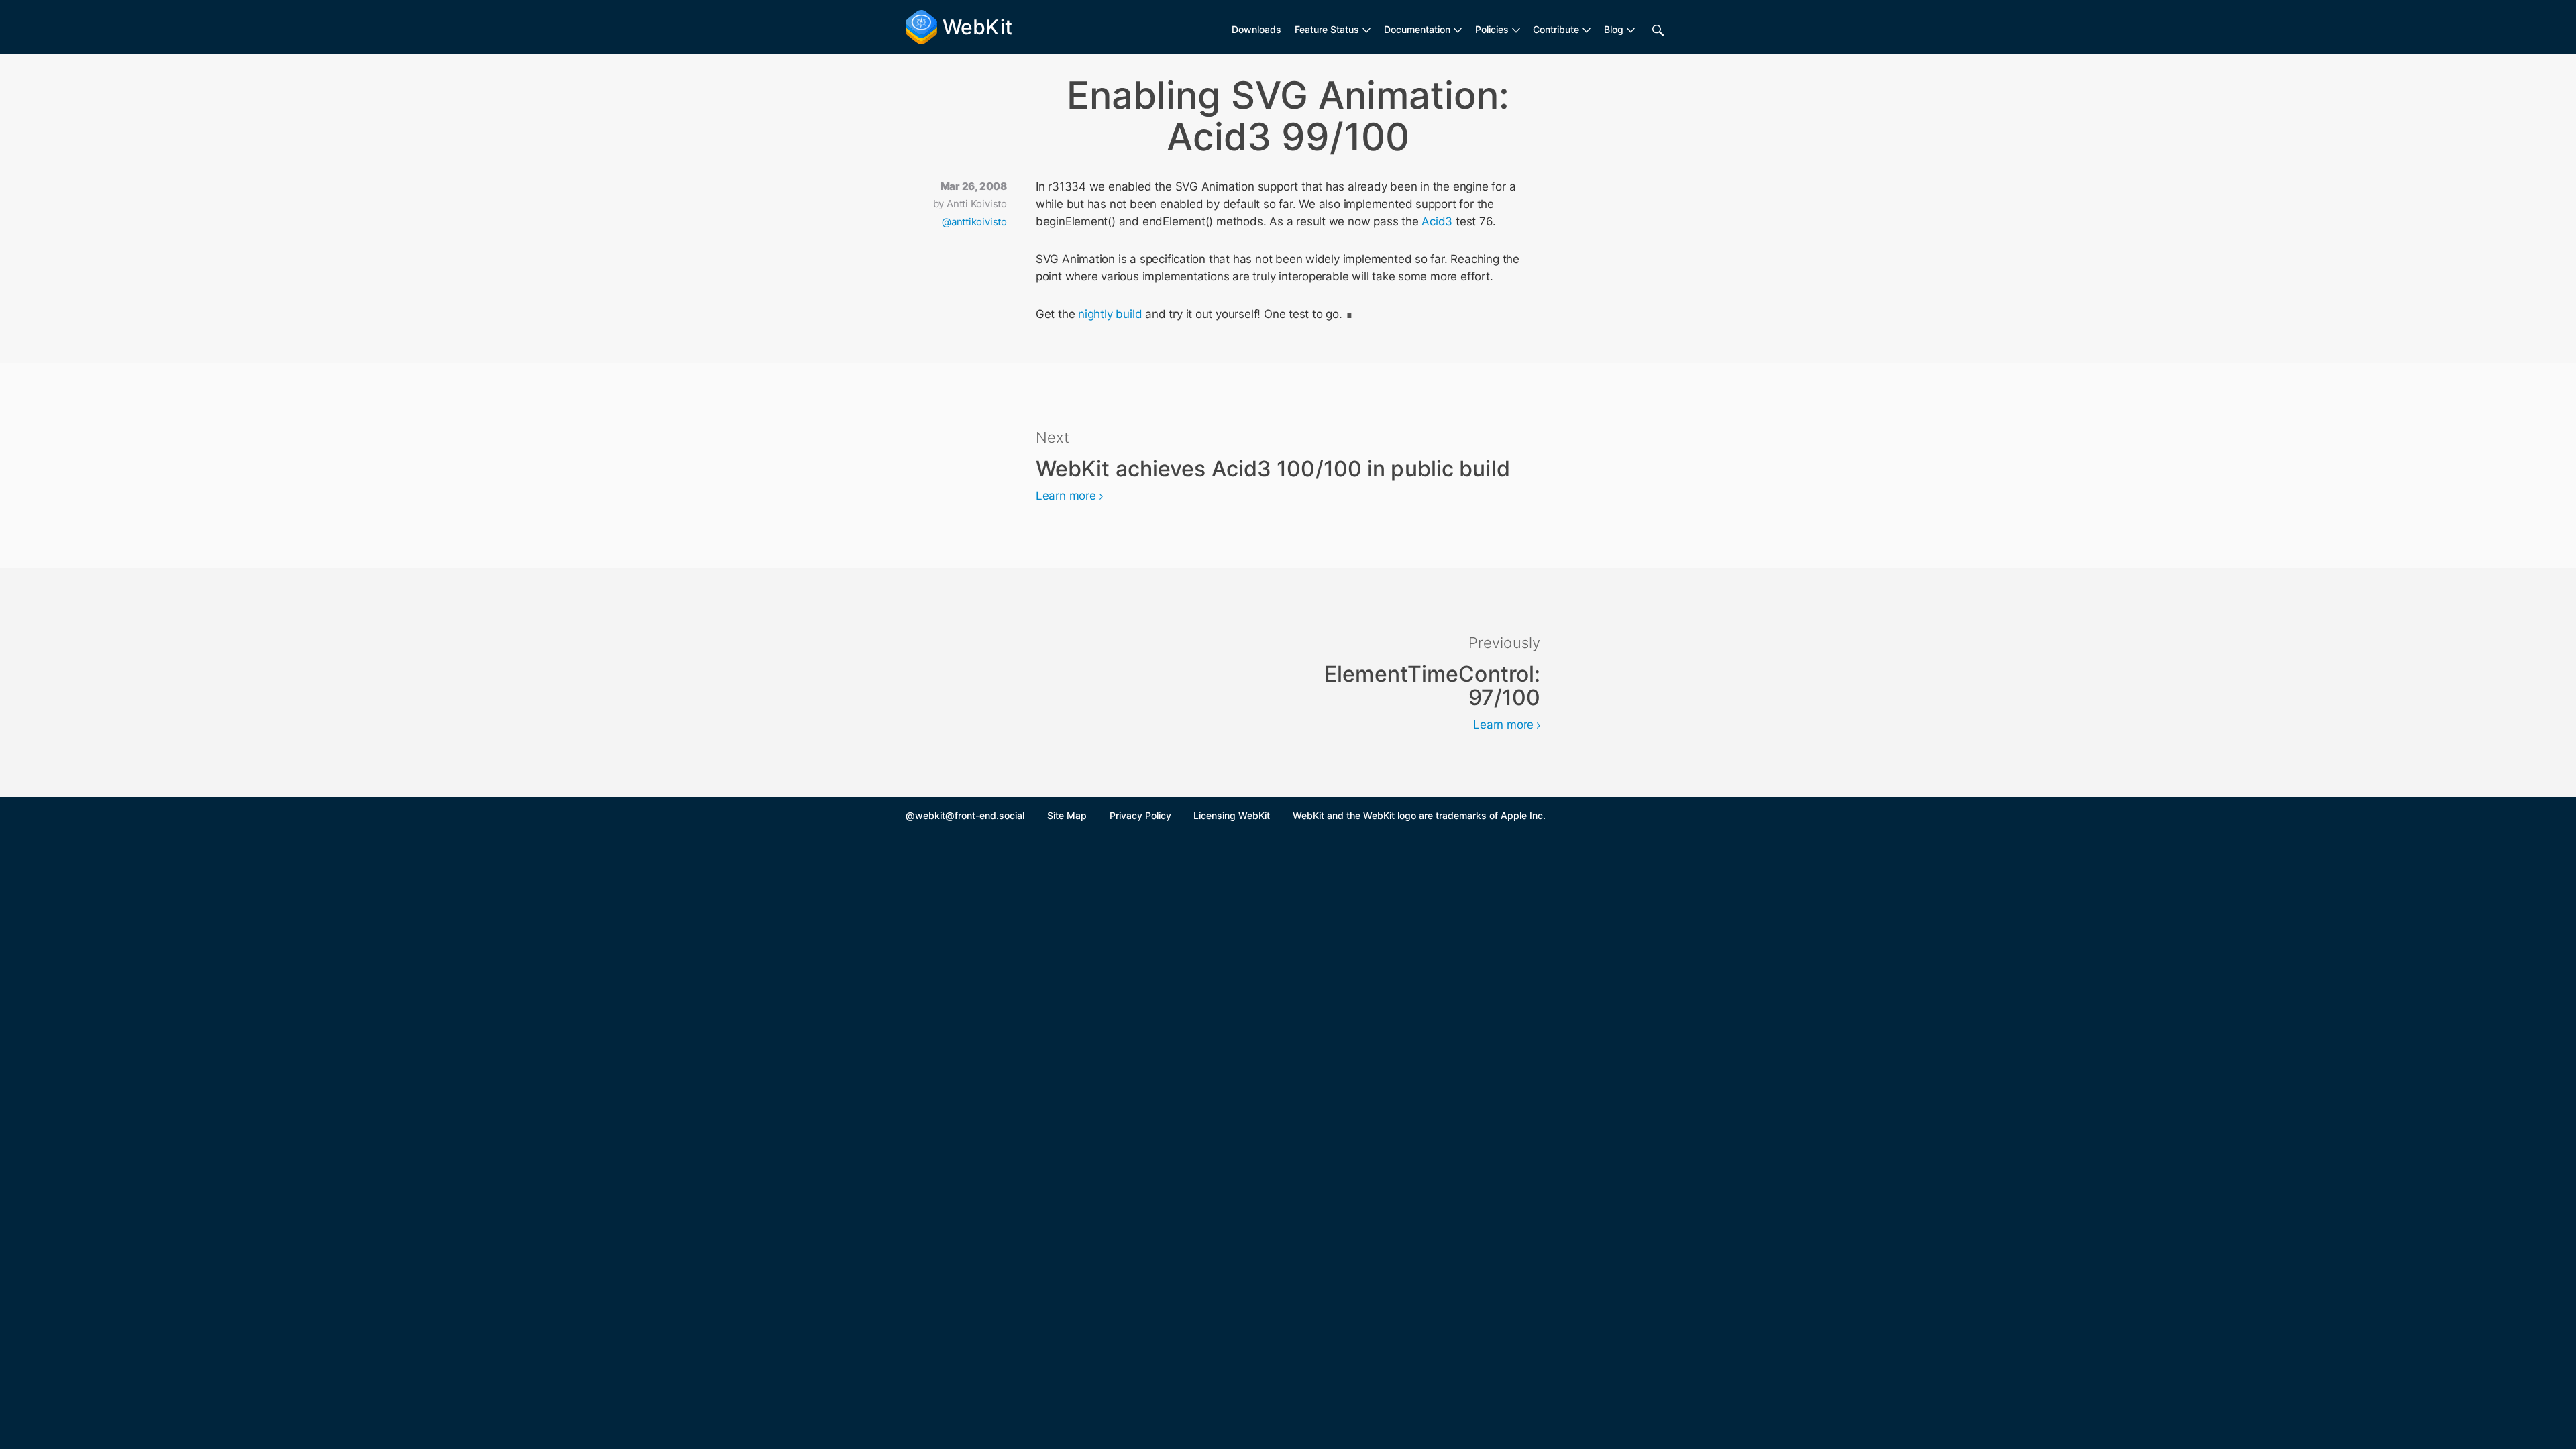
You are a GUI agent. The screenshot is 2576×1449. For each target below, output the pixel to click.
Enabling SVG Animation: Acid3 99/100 (1288, 116)
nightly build (1110, 314)
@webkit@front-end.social (965, 815)
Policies (1492, 29)
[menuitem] (1333, 30)
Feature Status (1327, 29)
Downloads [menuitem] (1256, 29)
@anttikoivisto (974, 222)
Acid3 (1437, 221)
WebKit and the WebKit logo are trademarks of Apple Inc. (1419, 815)
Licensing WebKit (1232, 815)
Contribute (1556, 29)
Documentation (1417, 29)
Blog (1614, 29)
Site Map (1067, 815)
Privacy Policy (1140, 815)
